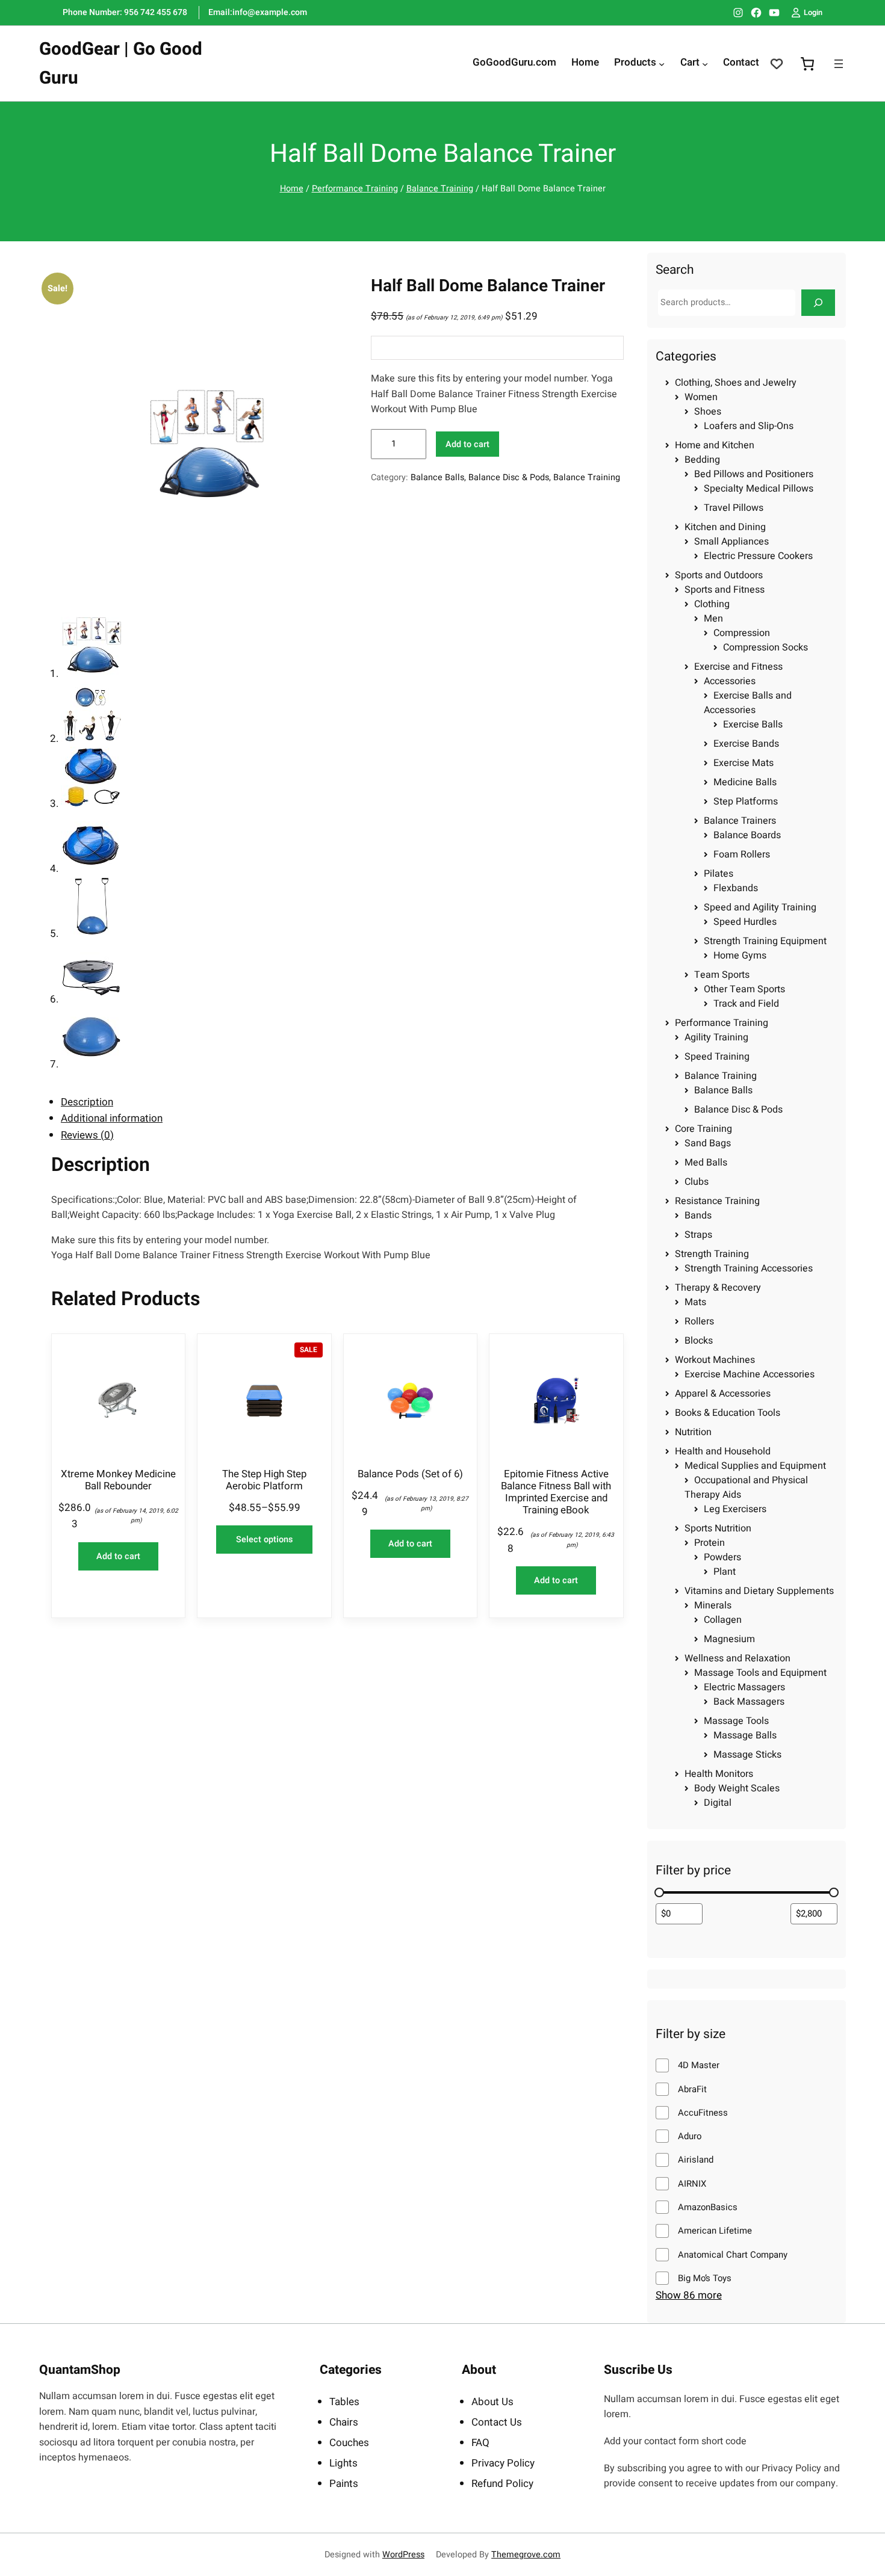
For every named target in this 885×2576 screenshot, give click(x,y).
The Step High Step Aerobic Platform (264, 1480)
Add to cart (467, 444)
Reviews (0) (87, 1135)
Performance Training (355, 189)
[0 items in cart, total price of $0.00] (807, 63)
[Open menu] (839, 64)
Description (87, 1102)
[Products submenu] (662, 64)
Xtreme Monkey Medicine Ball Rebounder (118, 1480)
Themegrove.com (526, 2555)
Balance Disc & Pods (509, 477)
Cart (690, 63)
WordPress (403, 2555)
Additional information (112, 1118)
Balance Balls (437, 477)
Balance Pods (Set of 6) (410, 1474)
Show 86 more (689, 2296)
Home (292, 189)
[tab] (342, 1102)
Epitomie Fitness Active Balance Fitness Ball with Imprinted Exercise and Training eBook (556, 1493)
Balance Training (440, 189)
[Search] (818, 302)
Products (635, 63)
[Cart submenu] (705, 64)
